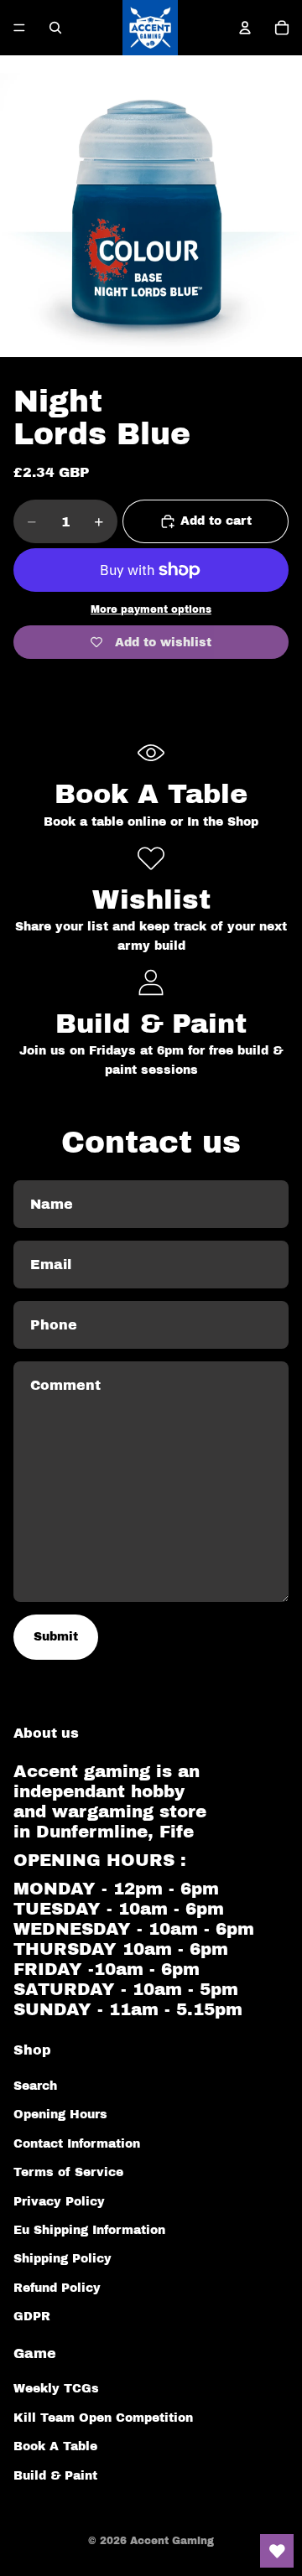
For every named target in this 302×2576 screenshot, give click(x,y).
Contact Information (77, 2144)
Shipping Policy (62, 2259)
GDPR (32, 2317)
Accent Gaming (172, 2541)
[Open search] (55, 28)
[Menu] (19, 28)
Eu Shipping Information (89, 2230)
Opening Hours (60, 2115)
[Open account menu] (245, 28)
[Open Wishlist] (277, 2551)
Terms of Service (68, 2172)
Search (35, 2086)
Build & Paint (55, 2476)
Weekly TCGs (56, 2389)
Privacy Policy (59, 2202)
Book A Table (55, 2446)
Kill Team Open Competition (103, 2418)
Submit (56, 1637)
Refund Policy (57, 2288)
